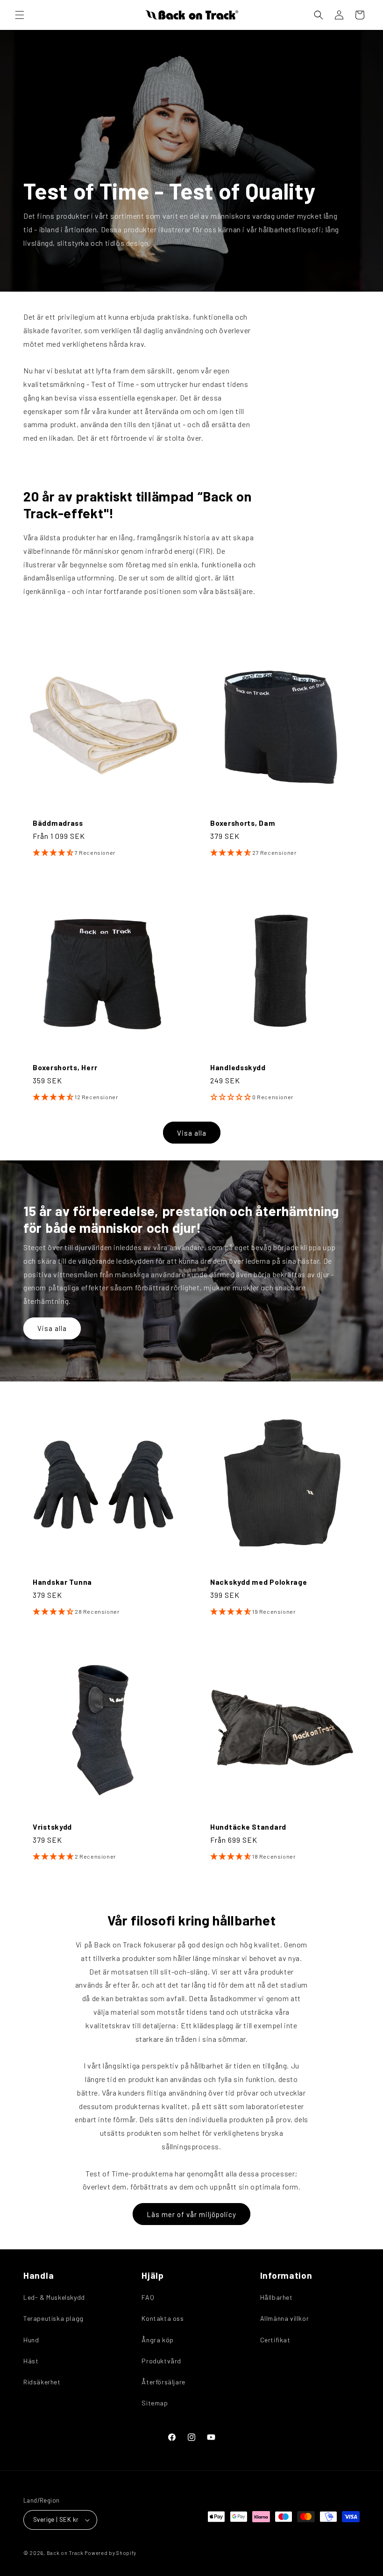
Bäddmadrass (58, 823)
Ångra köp (157, 2340)
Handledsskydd (238, 1067)
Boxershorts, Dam (243, 823)
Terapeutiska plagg (53, 2318)
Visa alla (192, 1133)
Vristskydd (52, 1827)
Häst (31, 2361)
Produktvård (161, 2361)
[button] (20, 15)
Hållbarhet (277, 2297)
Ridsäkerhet (42, 2382)
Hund (31, 2340)
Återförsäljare (163, 2382)
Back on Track (65, 2553)
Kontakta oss (163, 2318)
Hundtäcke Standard (248, 1827)
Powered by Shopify (110, 2553)
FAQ (148, 2297)
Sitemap (155, 2403)
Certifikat (275, 2340)
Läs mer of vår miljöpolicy (191, 2214)
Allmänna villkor (285, 2318)
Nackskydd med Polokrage (259, 1582)
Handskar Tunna (62, 1582)
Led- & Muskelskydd (54, 2297)
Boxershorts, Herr (65, 1067)
